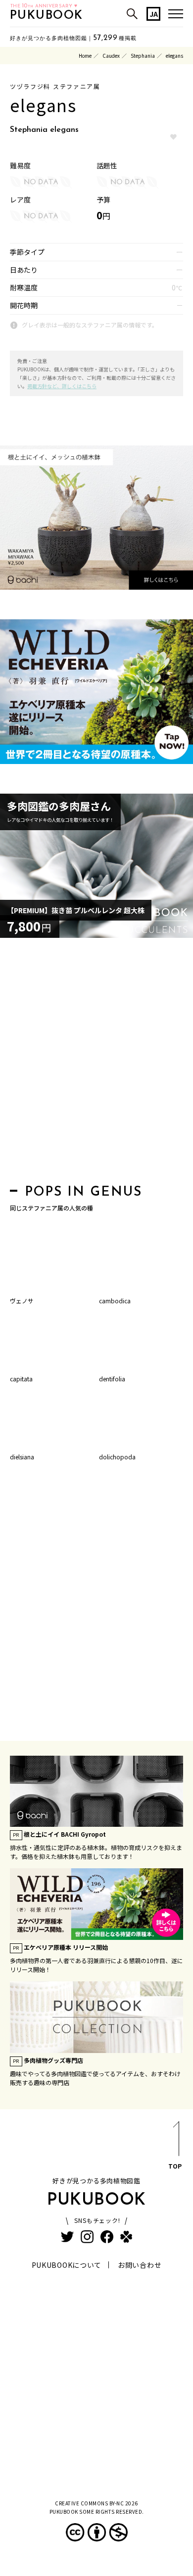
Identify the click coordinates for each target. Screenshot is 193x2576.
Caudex (111, 56)
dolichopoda (117, 1457)
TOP (175, 2166)
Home (85, 56)
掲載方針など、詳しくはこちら (62, 386)
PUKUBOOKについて (67, 2265)
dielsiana (22, 1457)
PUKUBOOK (47, 16)
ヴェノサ (22, 1301)
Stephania (143, 56)
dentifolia (112, 1379)
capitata (21, 1379)
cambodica (115, 1301)
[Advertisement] (96, 1064)
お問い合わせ (140, 2265)
